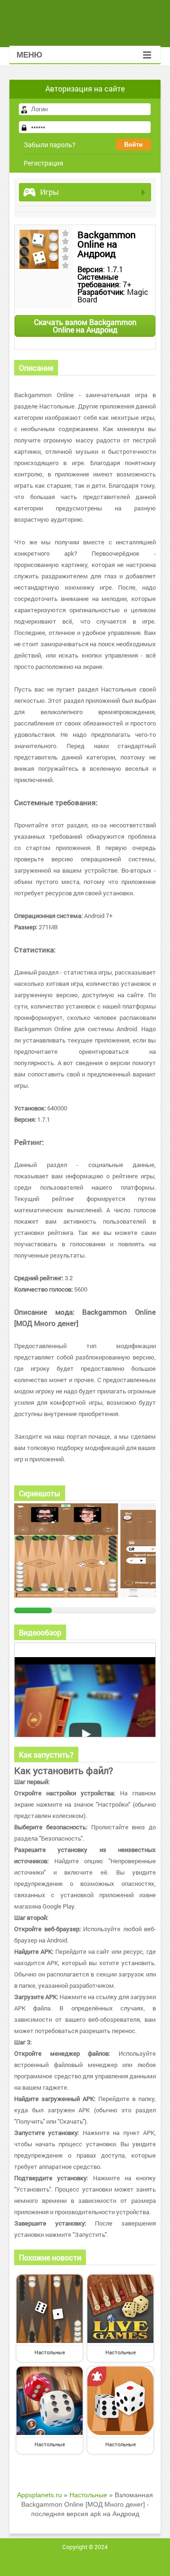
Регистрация (43, 163)
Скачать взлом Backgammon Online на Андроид (85, 326)
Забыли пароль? (50, 145)
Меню (30, 55)
